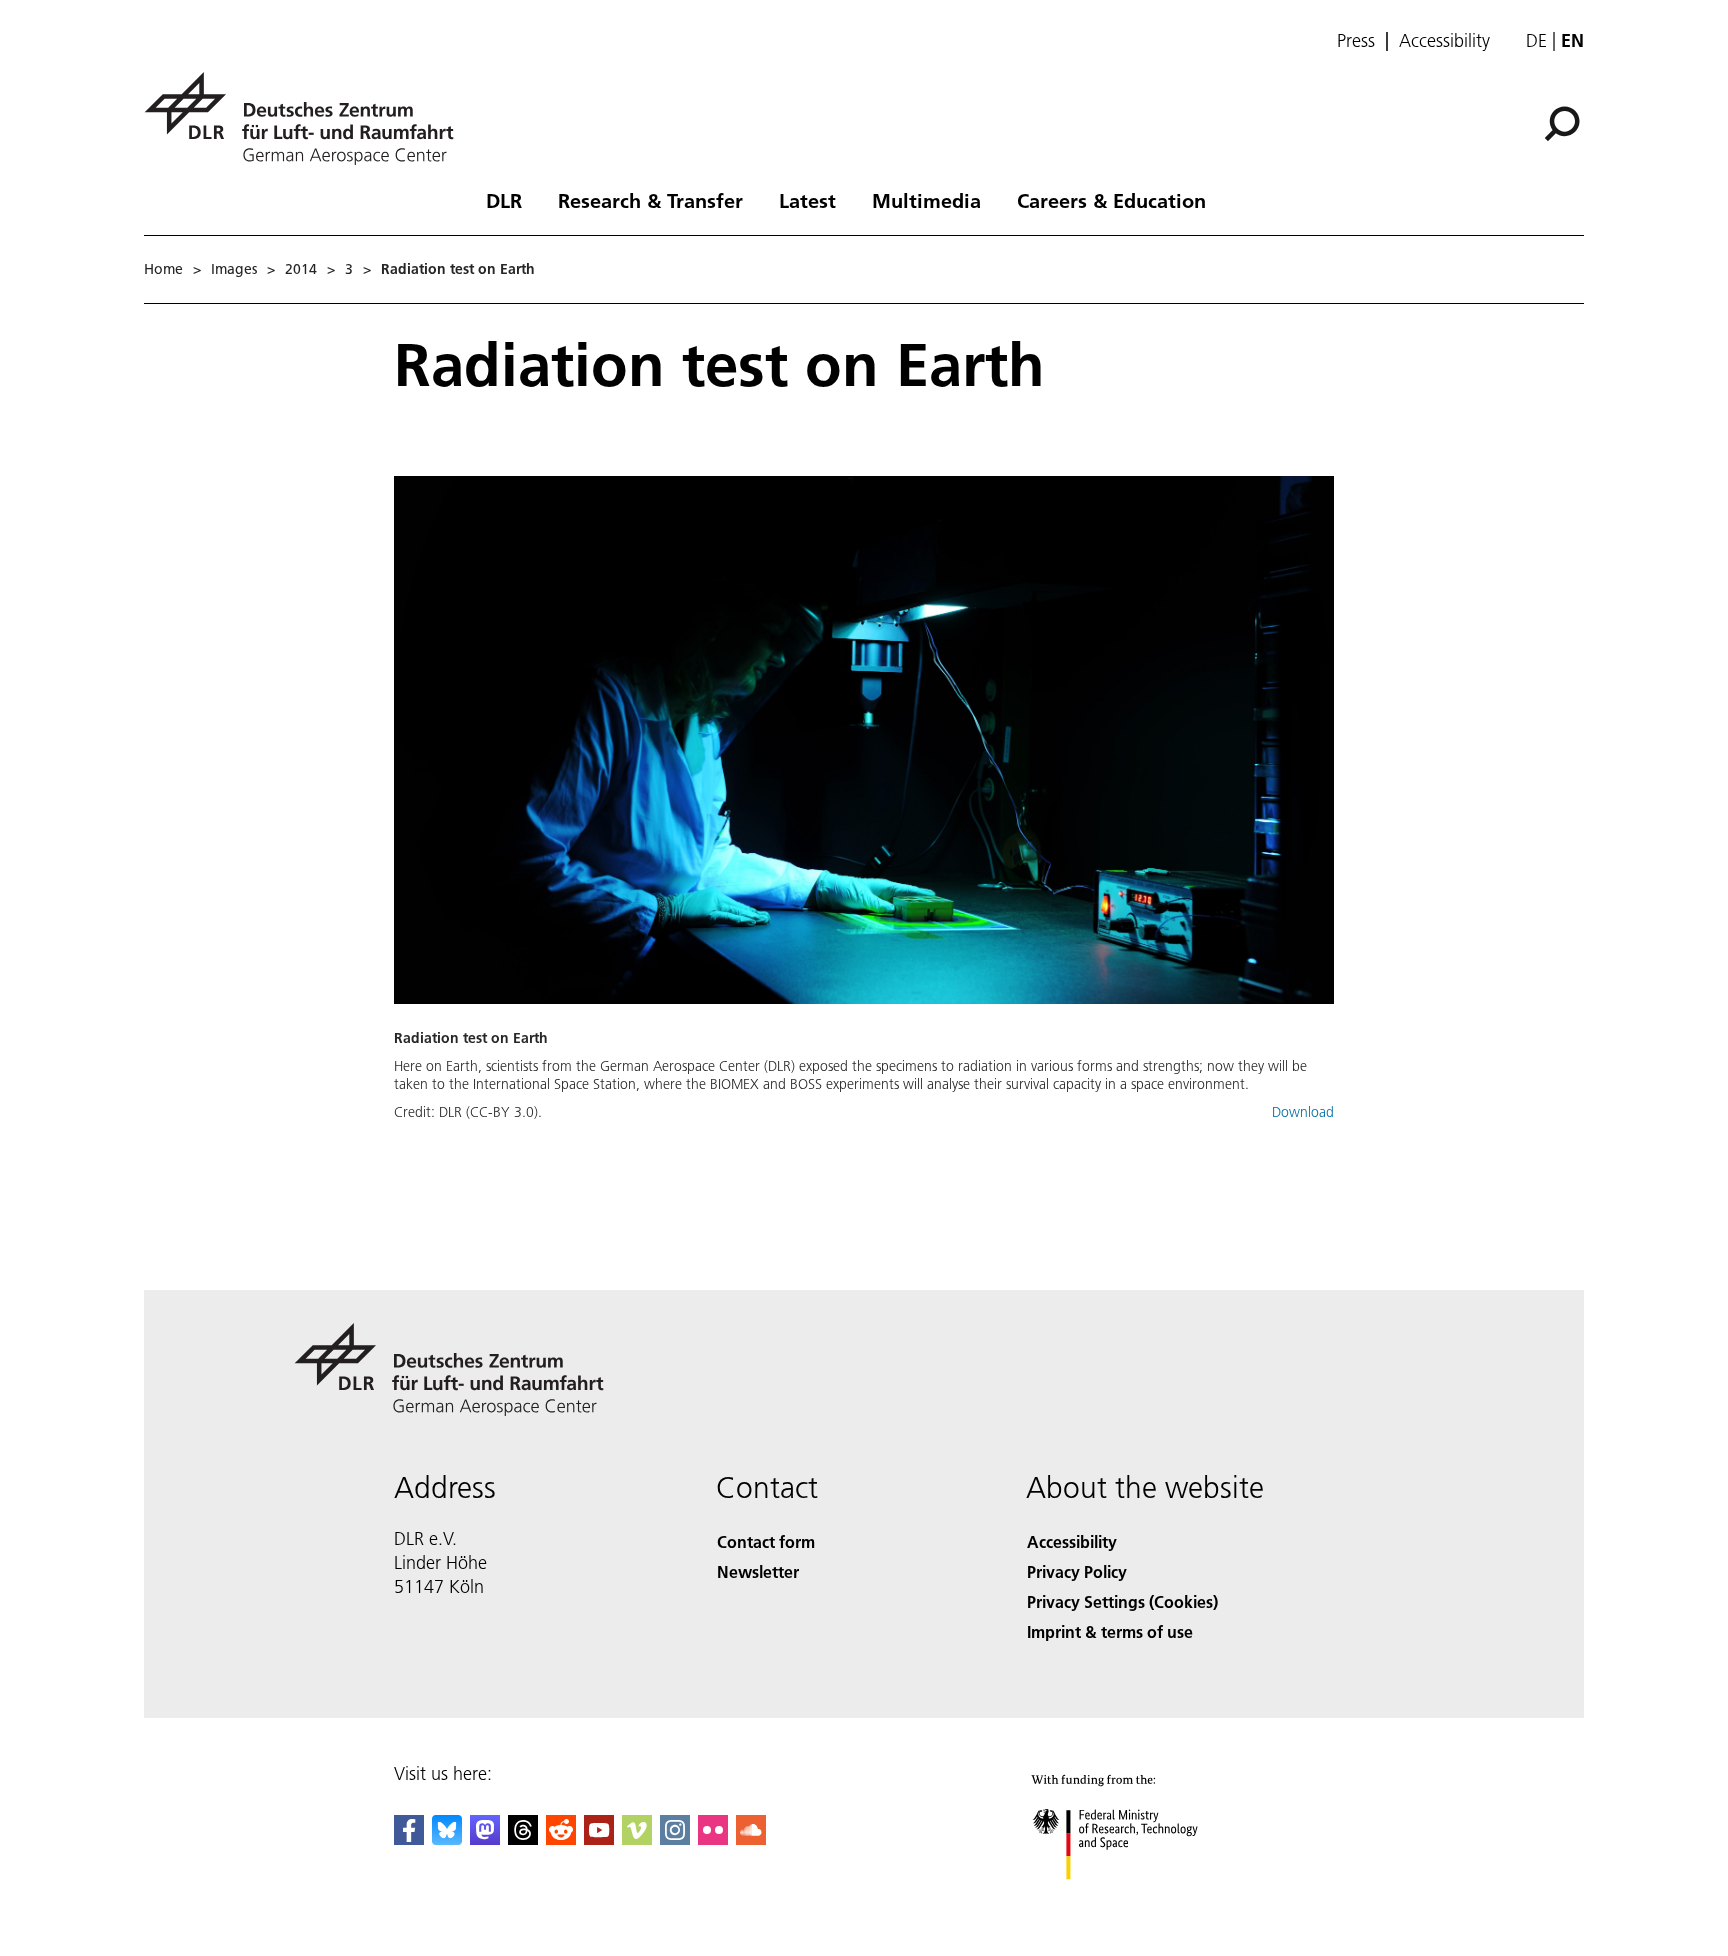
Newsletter (758, 1571)
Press (1356, 41)
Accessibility (1444, 41)
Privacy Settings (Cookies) (1122, 1601)
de (1536, 40)
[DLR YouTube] (599, 1838)
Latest (807, 200)
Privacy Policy (1077, 1571)
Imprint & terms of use (1110, 1631)
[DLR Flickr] (713, 1838)
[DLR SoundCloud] (751, 1838)
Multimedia (926, 200)
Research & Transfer (650, 200)
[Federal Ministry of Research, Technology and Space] (1142, 1899)
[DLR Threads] (523, 1838)
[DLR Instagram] (675, 1838)
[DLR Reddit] (561, 1838)
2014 (301, 269)
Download (1303, 1112)
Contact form (766, 1541)
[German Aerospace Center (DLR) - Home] (307, 118)
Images (234, 269)
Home (163, 269)
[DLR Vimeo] (637, 1838)
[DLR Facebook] (409, 1838)
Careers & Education (1111, 200)
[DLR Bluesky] (447, 1838)
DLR (504, 200)
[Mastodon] (485, 1838)
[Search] (1564, 122)
